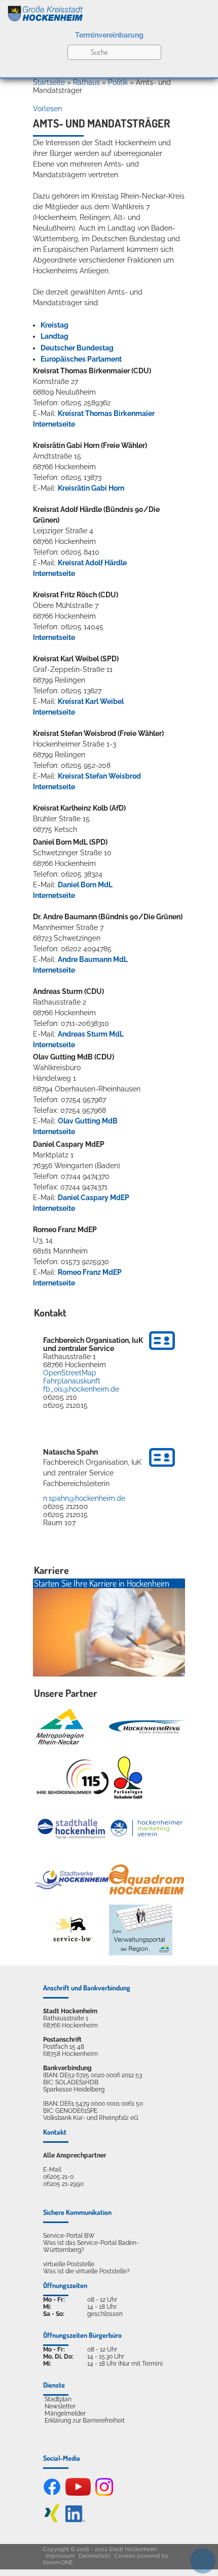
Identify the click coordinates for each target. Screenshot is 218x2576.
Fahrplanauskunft (72, 1381)
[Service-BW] (72, 1930)
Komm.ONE (58, 2563)
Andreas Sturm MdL (91, 1034)
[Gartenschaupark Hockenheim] (128, 1778)
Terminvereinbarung (109, 35)
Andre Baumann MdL (93, 959)
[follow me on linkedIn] (75, 2520)
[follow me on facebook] (52, 2494)
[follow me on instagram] (104, 2494)
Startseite (49, 82)
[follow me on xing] (52, 2520)
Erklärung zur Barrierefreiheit (85, 2421)
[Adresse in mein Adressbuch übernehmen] (162, 1351)
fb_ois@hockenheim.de (81, 1389)
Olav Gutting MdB (88, 1121)
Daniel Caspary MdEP (94, 1198)
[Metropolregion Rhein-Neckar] (60, 1727)
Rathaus (86, 82)
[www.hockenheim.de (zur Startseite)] (109, 12)
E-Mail (52, 2170)
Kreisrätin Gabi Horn (91, 488)
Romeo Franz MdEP (90, 1272)
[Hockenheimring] (147, 1727)
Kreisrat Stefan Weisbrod (99, 776)
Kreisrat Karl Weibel (91, 701)
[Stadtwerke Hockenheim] (72, 1879)
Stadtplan (58, 2399)
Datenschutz (95, 2556)
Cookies (125, 2556)
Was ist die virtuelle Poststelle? (86, 2271)
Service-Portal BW (69, 2236)
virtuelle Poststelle (69, 2264)
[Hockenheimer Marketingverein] (147, 1828)
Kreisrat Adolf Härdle (92, 563)
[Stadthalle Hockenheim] (72, 1828)
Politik (118, 82)
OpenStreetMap (70, 1373)
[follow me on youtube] (78, 2494)
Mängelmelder (65, 2413)
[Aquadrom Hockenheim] (147, 1879)
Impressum (60, 2556)
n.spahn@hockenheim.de (84, 1498)
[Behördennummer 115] (72, 1778)
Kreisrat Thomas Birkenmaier (106, 413)
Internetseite (54, 424)
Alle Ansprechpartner (75, 2155)
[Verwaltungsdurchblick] (141, 1930)
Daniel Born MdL (85, 885)
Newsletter (60, 2406)
